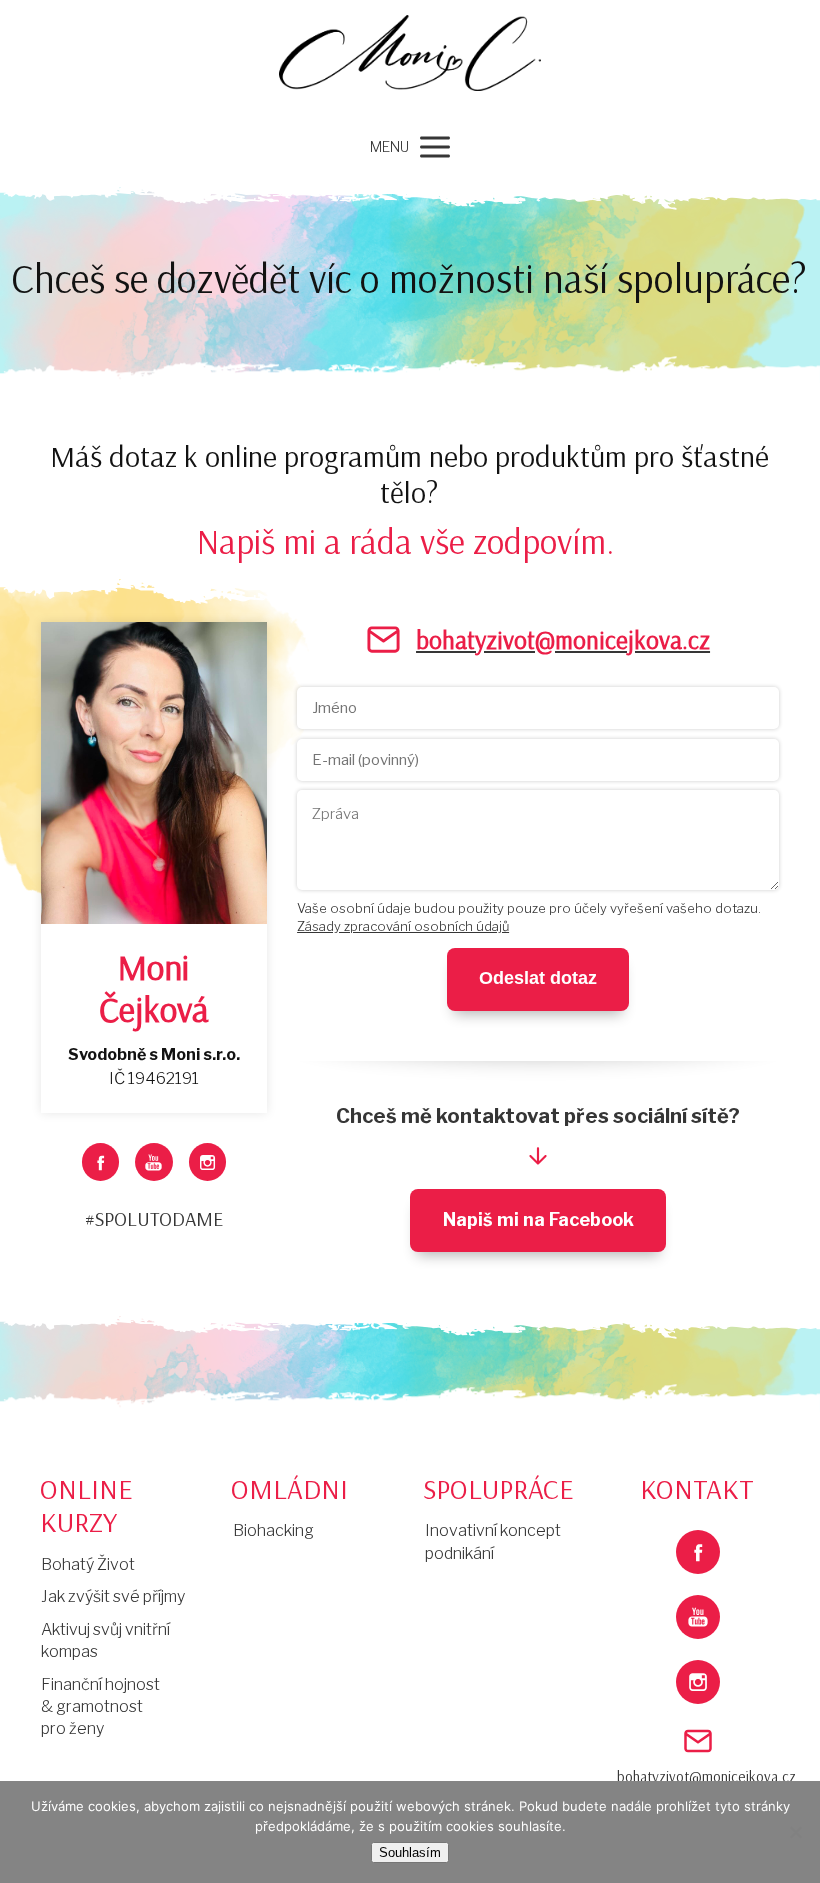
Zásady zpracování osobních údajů (403, 926)
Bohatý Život (88, 1564)
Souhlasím (410, 1852)
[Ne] (795, 1832)
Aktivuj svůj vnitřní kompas (105, 1640)
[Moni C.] (410, 60)
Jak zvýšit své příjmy (113, 1596)
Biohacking (273, 1530)
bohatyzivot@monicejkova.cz (698, 1776)
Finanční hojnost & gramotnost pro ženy (100, 1707)
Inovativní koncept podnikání (493, 1541)
